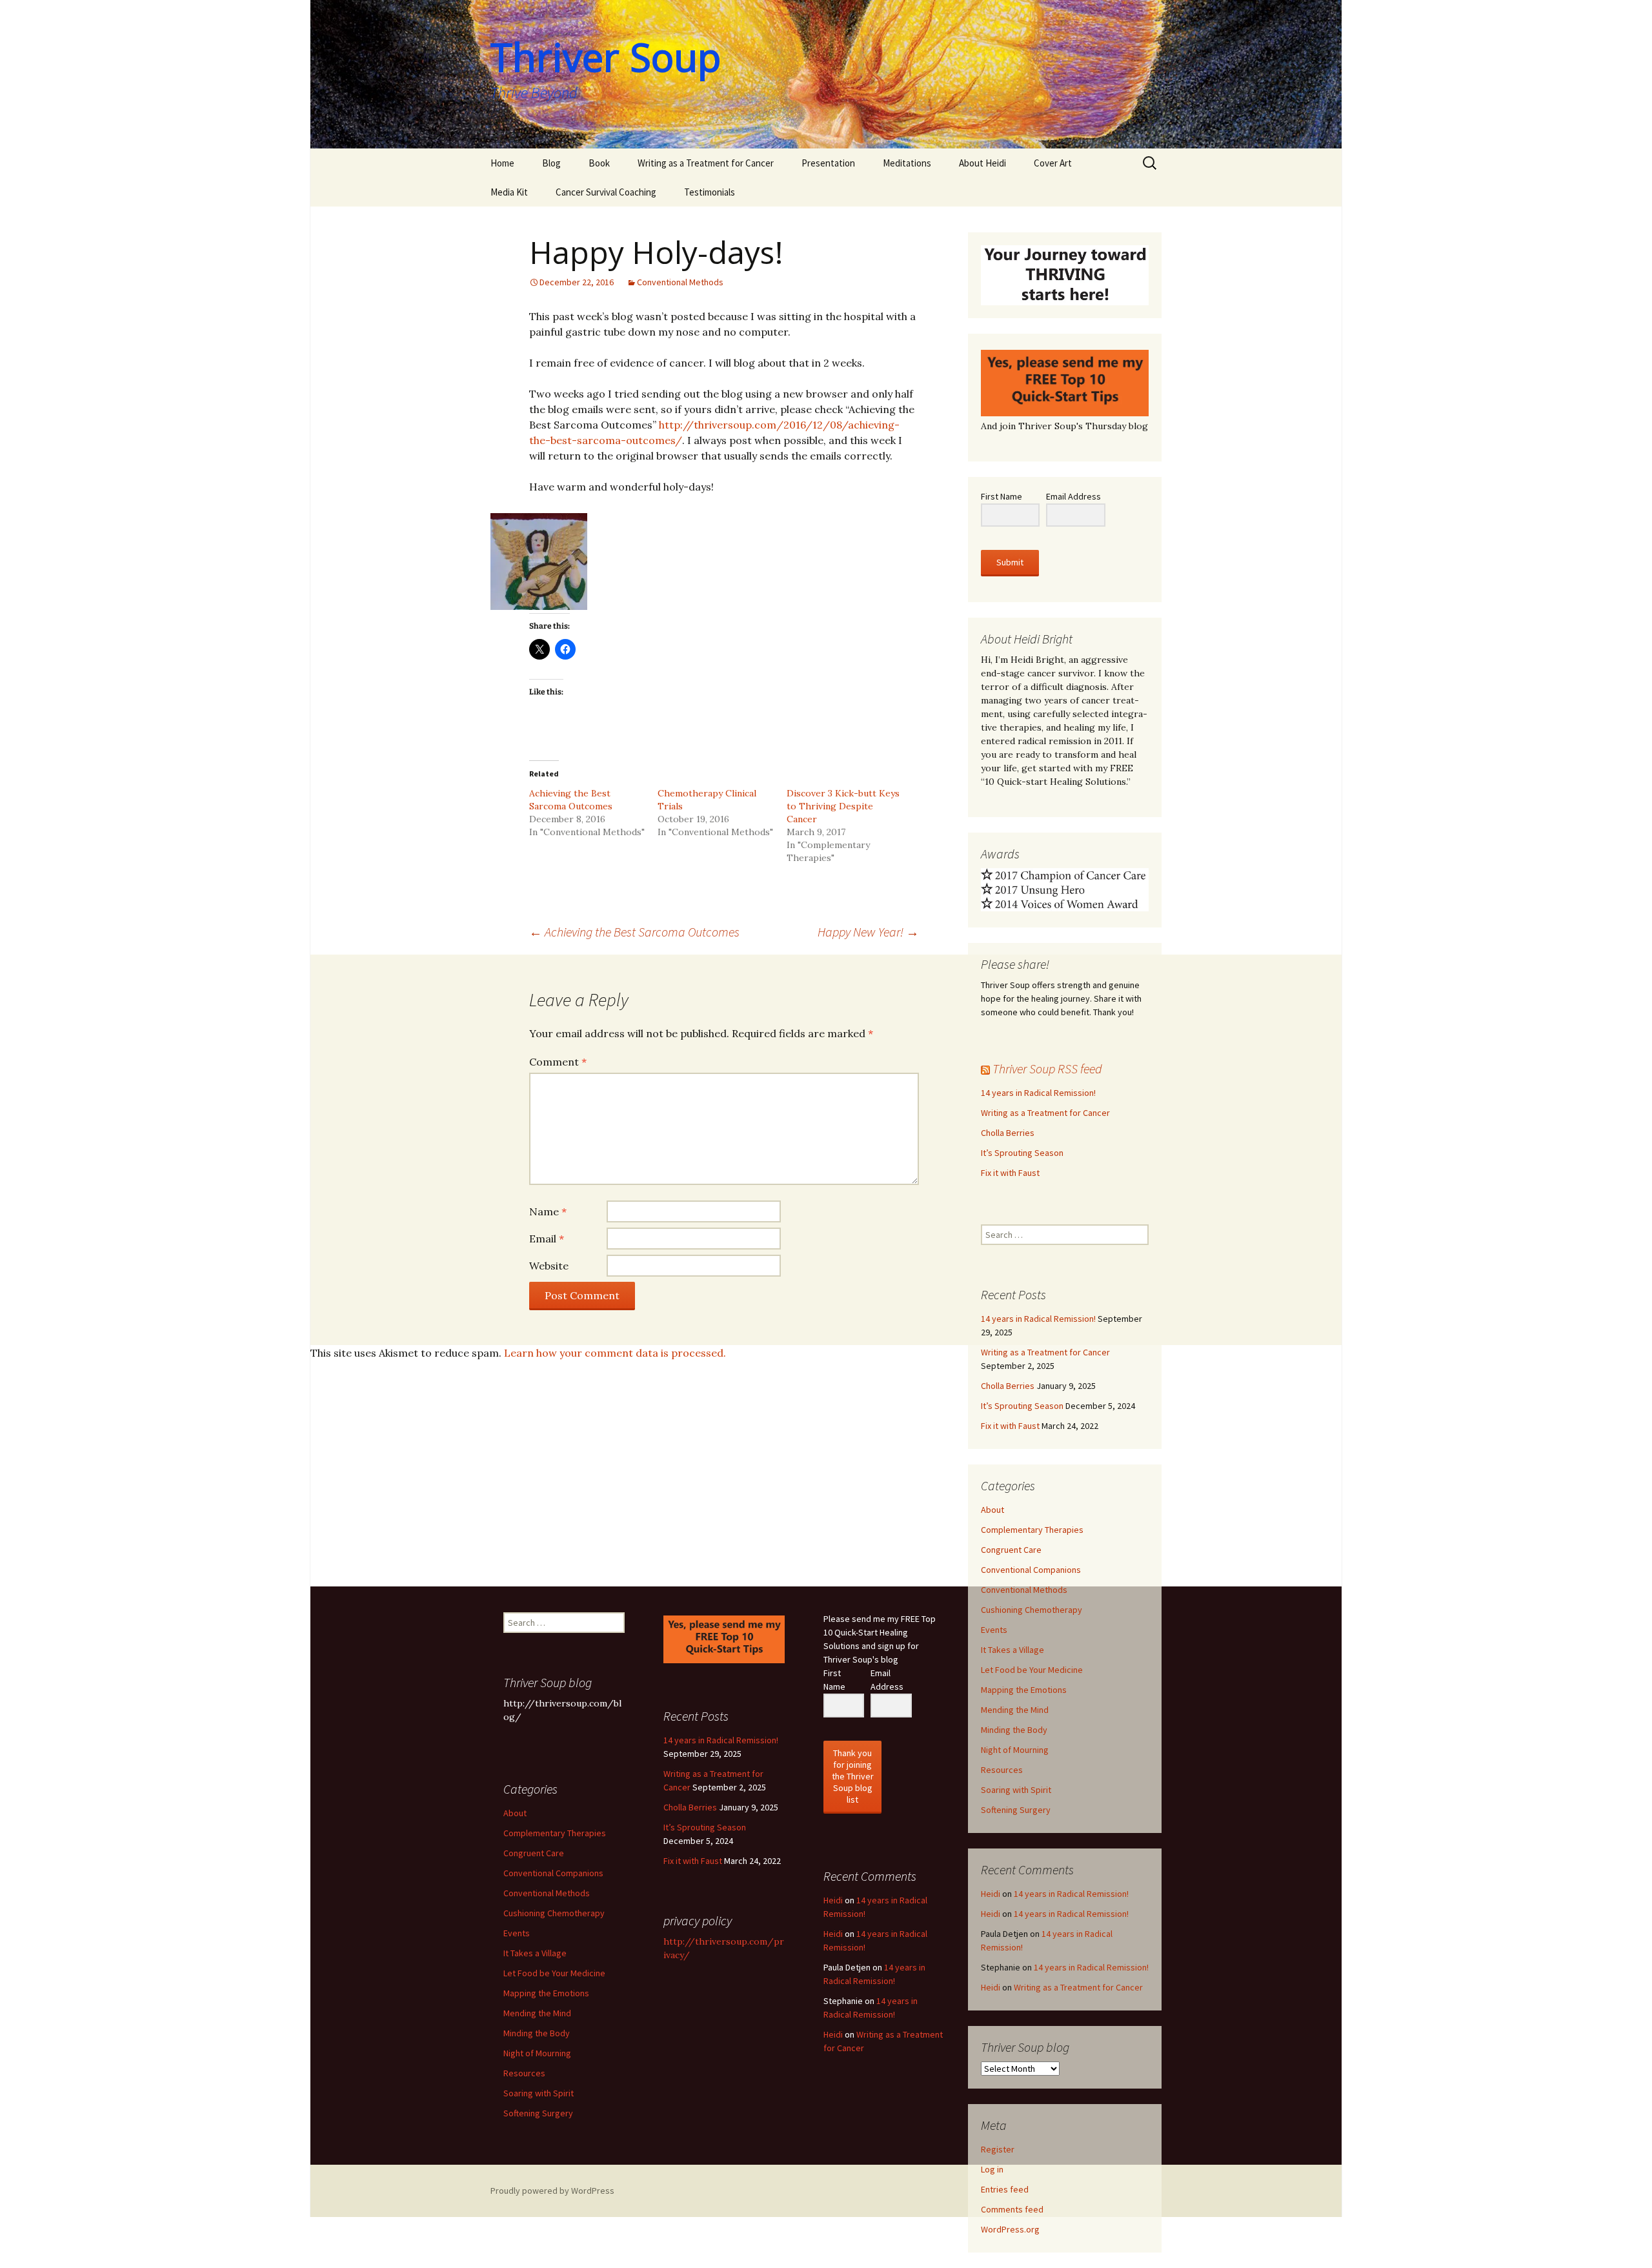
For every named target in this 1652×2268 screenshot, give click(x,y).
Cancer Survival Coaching (606, 192)
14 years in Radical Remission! (1038, 1093)
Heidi (991, 1894)
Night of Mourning (1015, 1750)
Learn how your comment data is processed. (615, 1353)
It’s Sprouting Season (1022, 1153)
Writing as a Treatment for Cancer (706, 163)
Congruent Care (1011, 1550)
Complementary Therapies (1032, 1530)
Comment (558, 1062)
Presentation (828, 163)
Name (548, 1211)
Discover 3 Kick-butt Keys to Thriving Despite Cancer (843, 806)
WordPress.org (1010, 2229)
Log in (992, 2169)
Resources (1002, 1770)
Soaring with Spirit (1016, 1790)
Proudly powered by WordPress (552, 2191)
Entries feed (1005, 2189)
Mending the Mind (1015, 1710)
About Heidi (982, 163)
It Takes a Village (1012, 1650)
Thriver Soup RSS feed (1047, 1068)
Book (599, 163)
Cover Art (1053, 163)
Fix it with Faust (1010, 1173)
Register (998, 2149)
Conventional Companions (1031, 1570)
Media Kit (509, 192)
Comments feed (1012, 2209)
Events (994, 1630)
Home (502, 163)
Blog (551, 163)
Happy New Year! (868, 932)
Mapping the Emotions (1024, 1690)
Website (549, 1266)
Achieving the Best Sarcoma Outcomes (634, 932)
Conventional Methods (680, 282)
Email (547, 1239)
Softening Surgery (1016, 1810)
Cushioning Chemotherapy (1032, 1610)
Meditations (907, 163)
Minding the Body (1014, 1730)
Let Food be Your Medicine (1032, 1670)
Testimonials (710, 192)
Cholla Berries (1008, 1133)
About (992, 1510)
